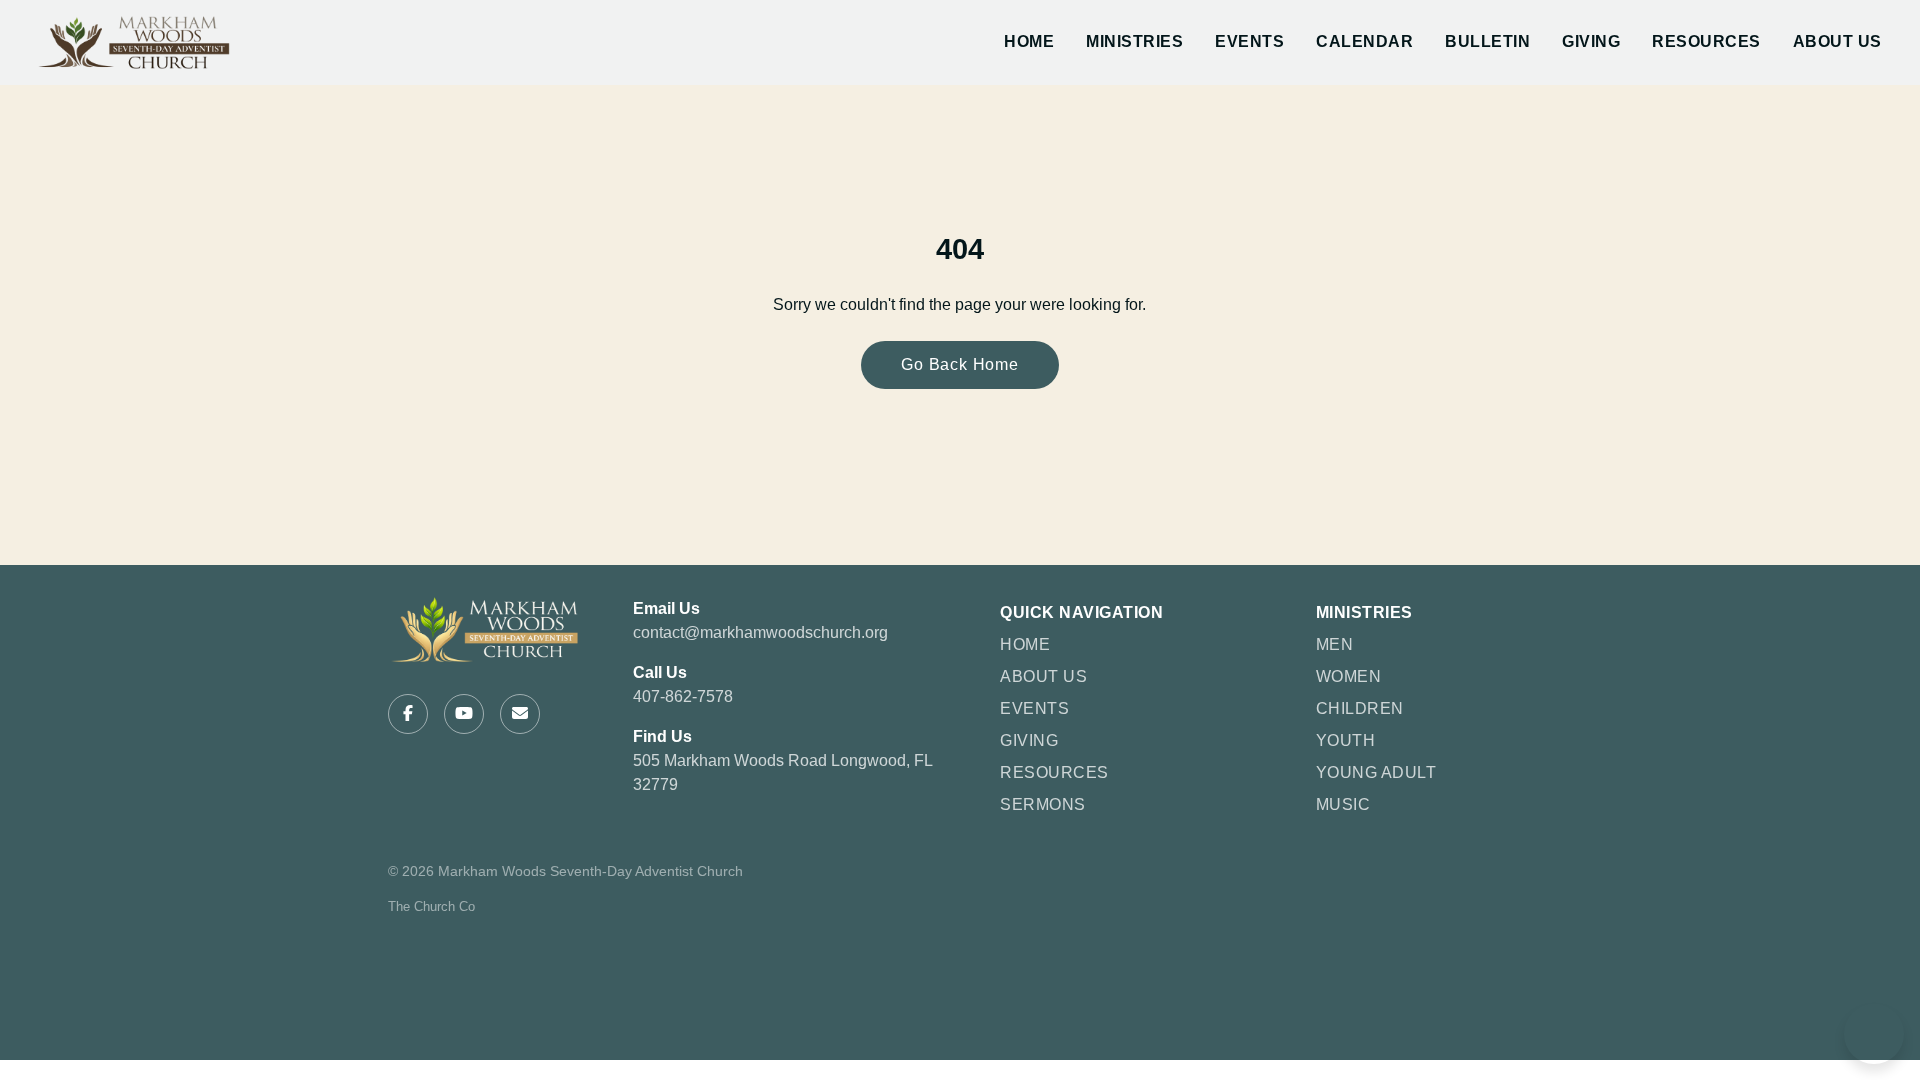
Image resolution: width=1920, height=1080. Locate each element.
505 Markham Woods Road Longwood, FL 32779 (782, 772)
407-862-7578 (683, 696)
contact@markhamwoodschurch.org (760, 632)
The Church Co (431, 906)
